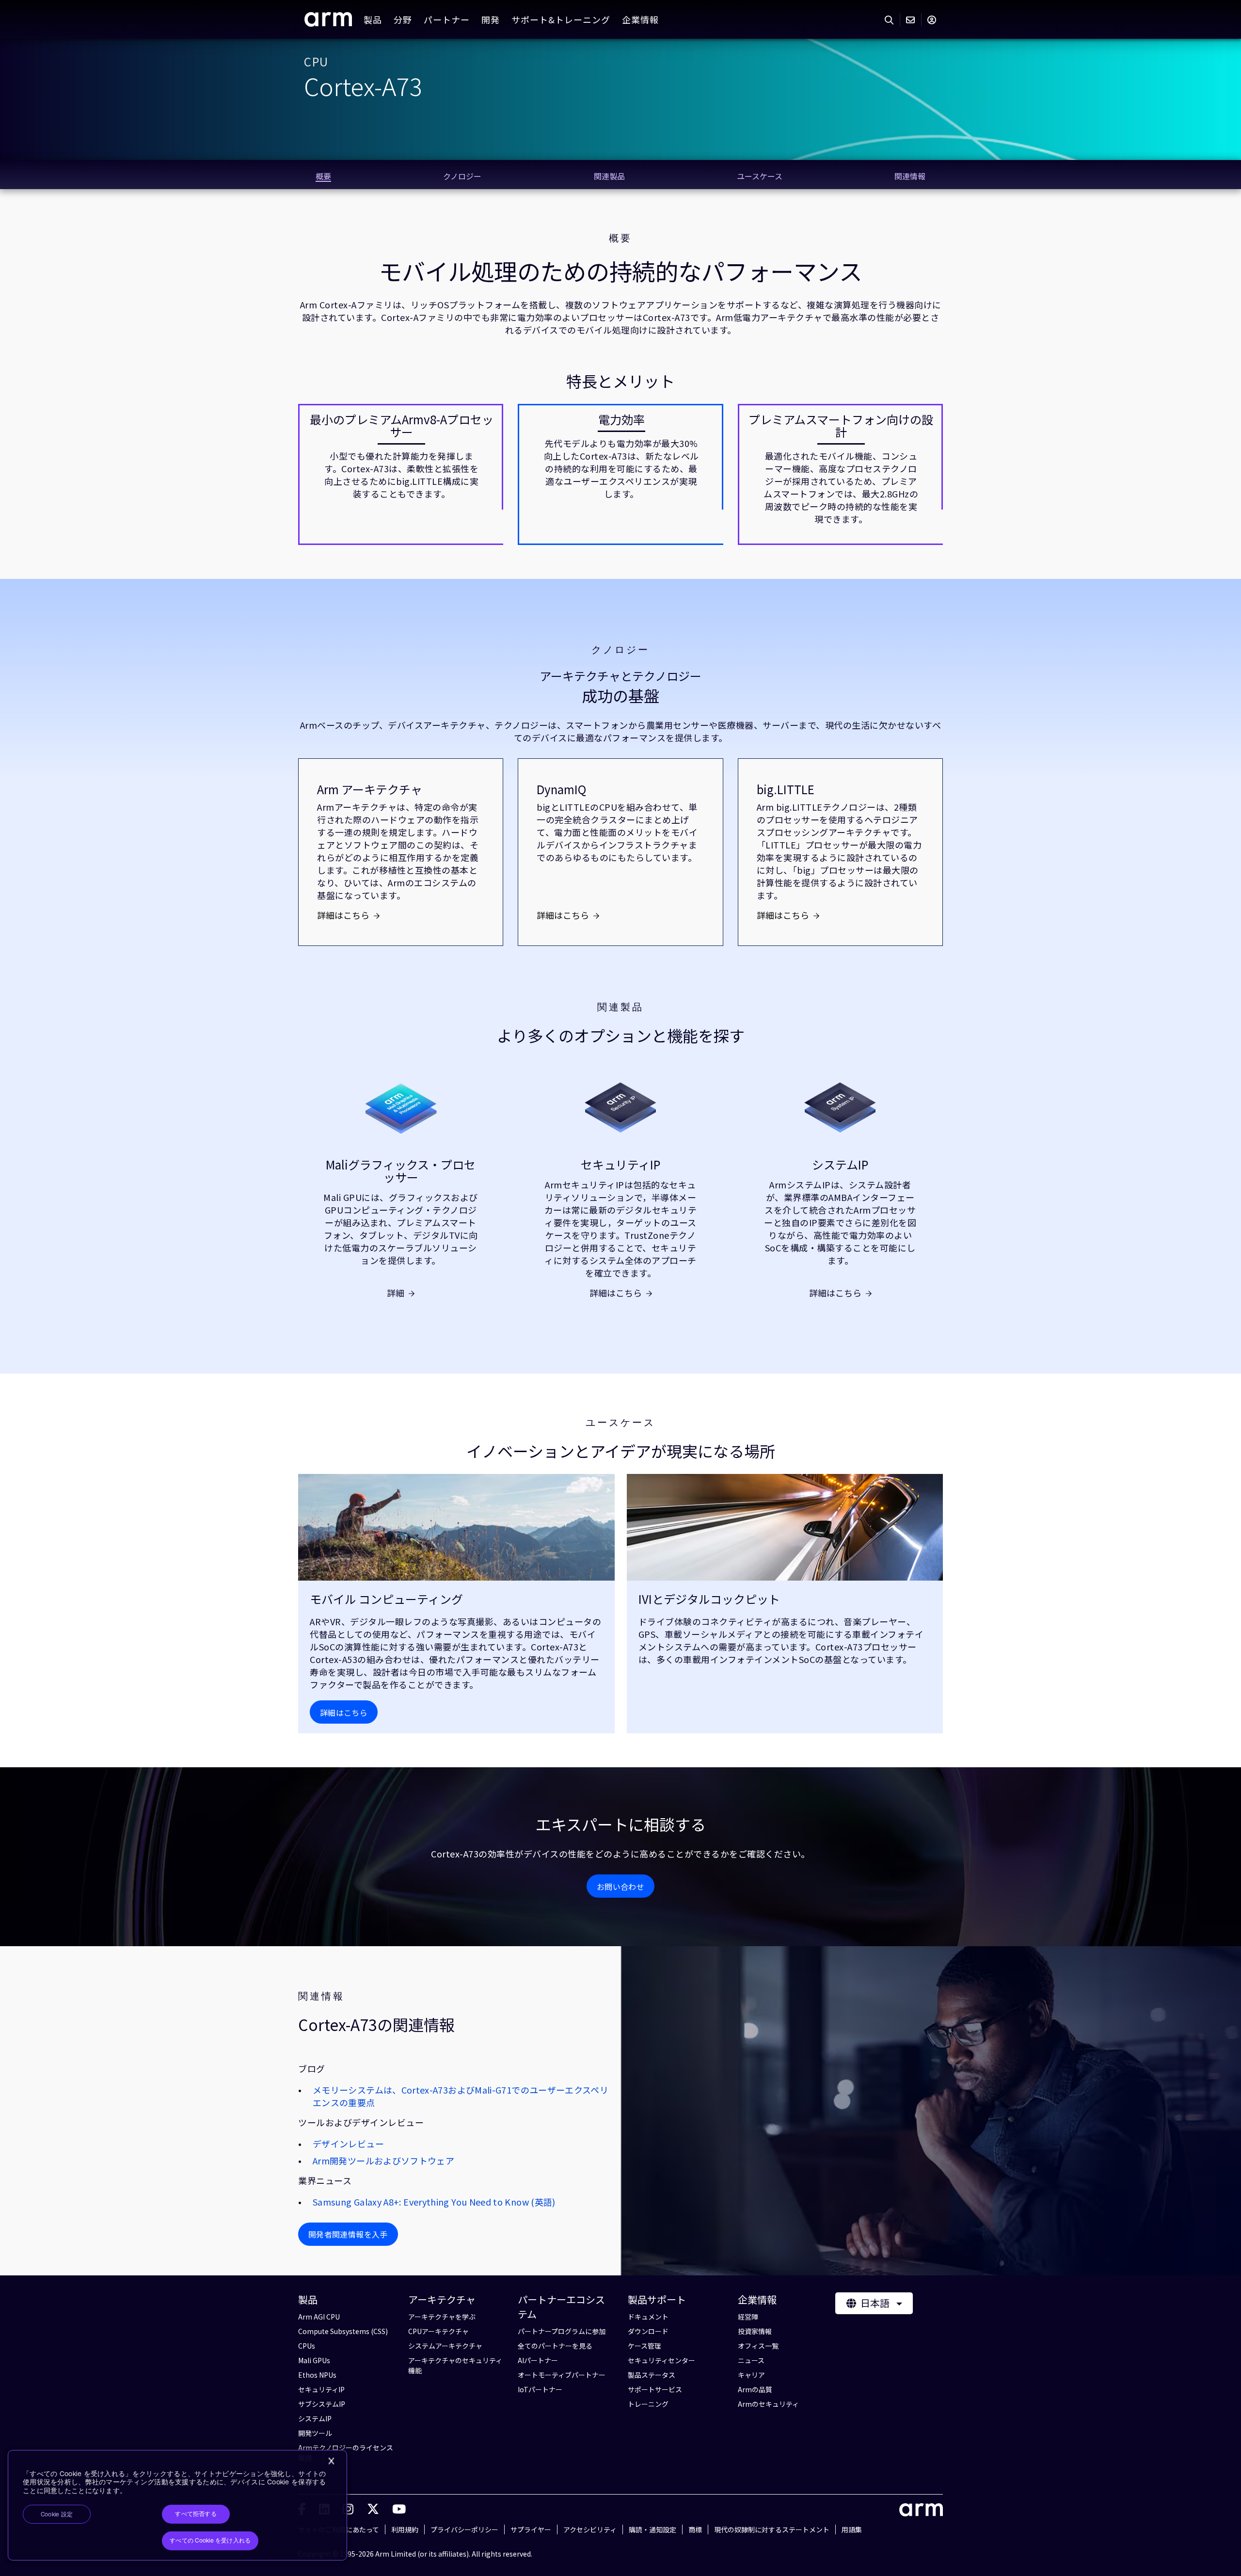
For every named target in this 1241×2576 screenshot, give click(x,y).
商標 (695, 2529)
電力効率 (621, 419)
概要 (620, 238)
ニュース (751, 2360)
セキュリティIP (620, 1165)
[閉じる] (331, 2461)
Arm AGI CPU (319, 2317)
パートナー (447, 19)
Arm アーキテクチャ (370, 789)
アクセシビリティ (590, 2529)
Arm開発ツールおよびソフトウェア (383, 2160)
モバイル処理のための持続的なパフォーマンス (621, 271)
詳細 (396, 1293)
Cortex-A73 (363, 85)
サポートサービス (655, 2389)
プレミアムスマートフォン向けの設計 (841, 426)
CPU (316, 62)
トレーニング (648, 2404)
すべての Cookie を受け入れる (210, 2541)
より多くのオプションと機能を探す (621, 1035)
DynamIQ (561, 789)
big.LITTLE (786, 789)
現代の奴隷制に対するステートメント (772, 2529)
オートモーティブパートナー (562, 2375)
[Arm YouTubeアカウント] (399, 2508)
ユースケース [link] (760, 176)
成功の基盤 (620, 696)
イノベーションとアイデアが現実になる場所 (621, 1451)
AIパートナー (538, 2360)
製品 (373, 19)
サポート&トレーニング (561, 19)
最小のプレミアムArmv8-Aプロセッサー (402, 426)
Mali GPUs (314, 2360)
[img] (456, 1527)
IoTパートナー (540, 2389)
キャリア (751, 2375)
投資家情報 (755, 2331)
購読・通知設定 (652, 2529)
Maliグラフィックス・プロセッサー (401, 1171)
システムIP (840, 1165)
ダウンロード (648, 2331)
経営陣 (748, 2317)
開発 (491, 19)
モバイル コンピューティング (386, 1599)
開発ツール (315, 2433)
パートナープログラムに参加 (562, 2331)
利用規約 (405, 2529)
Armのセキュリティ (768, 2404)
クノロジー (620, 650)
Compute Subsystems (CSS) (343, 2331)
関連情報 (321, 1996)
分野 (403, 19)
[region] (177, 2505)
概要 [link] (323, 176)
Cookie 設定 (57, 2514)
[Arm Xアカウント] (373, 2508)
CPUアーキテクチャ (438, 2331)
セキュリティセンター (661, 2360)
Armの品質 (755, 2389)
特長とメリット (620, 381)
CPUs (307, 2346)
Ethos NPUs (317, 2375)
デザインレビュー (348, 2144)
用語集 (852, 2529)
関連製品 (620, 1007)
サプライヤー (531, 2529)
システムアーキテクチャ (445, 2346)
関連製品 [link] (609, 176)
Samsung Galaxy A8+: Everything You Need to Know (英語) (434, 2202)
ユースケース (620, 1423)
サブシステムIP (322, 2404)
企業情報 (640, 19)
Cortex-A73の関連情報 (376, 2024)
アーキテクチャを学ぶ (442, 2317)
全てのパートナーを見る (555, 2346)
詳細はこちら (343, 915)
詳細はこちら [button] (344, 1712)
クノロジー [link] (462, 176)
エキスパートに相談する (621, 1824)
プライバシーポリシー (464, 2529)
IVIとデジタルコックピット (709, 1599)
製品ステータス (652, 2375)
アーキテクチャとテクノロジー (620, 676)
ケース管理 (644, 2346)
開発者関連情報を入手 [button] (348, 2234)
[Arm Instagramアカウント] (348, 2508)
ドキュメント (648, 2317)
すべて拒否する (196, 2514)
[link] (328, 23)
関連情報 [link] (910, 176)
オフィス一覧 (758, 2346)
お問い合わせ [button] (620, 1887)
